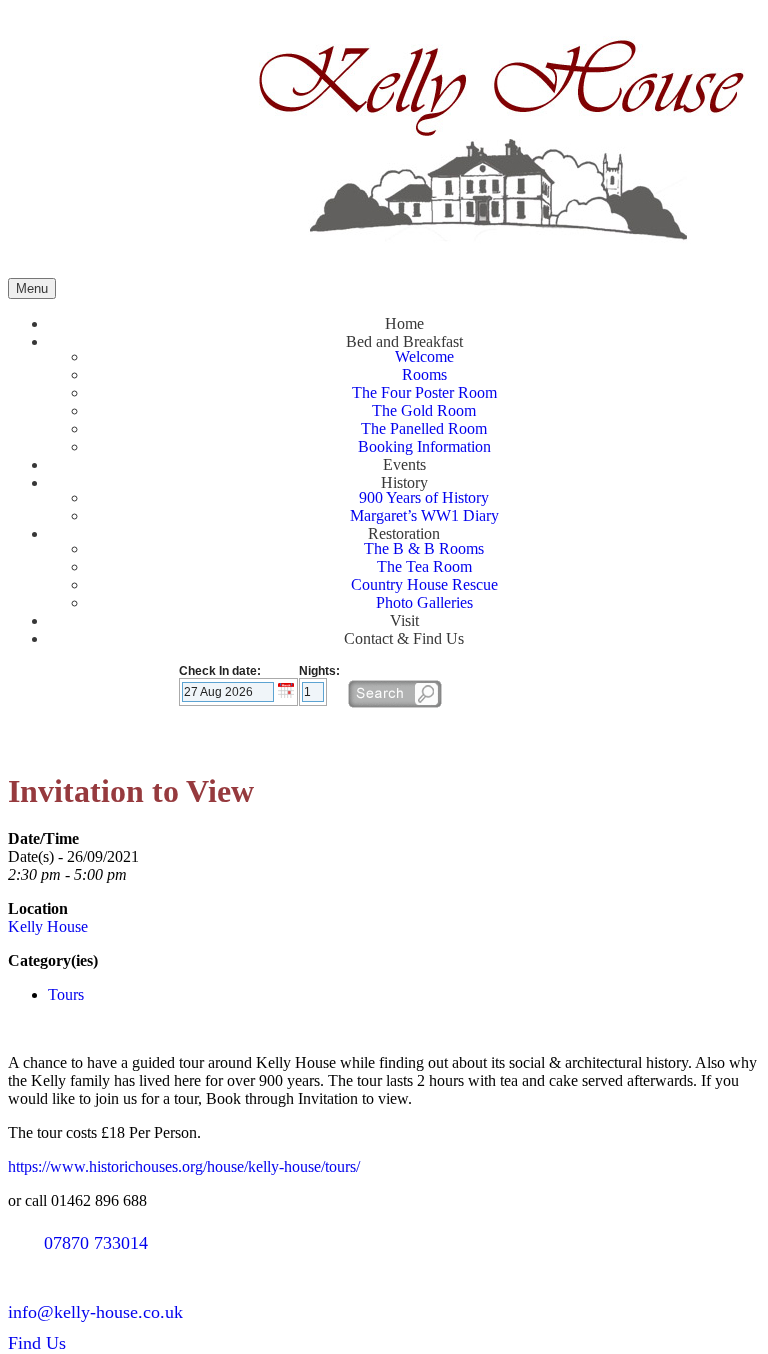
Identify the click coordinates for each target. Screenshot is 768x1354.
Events (404, 464)
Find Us (37, 1343)
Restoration (404, 533)
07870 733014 (96, 1243)
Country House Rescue (424, 584)
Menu (32, 288)
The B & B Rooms (424, 548)
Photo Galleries (424, 602)
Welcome (424, 356)
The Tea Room (424, 566)
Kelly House (48, 926)
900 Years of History (424, 497)
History (404, 482)
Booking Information (424, 446)
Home (404, 323)
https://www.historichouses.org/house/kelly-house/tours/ (184, 1166)
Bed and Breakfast (404, 341)
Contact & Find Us (404, 638)
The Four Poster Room (424, 392)
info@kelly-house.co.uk (95, 1312)
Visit (404, 620)
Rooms (424, 374)
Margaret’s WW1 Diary (424, 515)
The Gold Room (424, 410)
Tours (66, 994)
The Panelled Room (424, 428)
